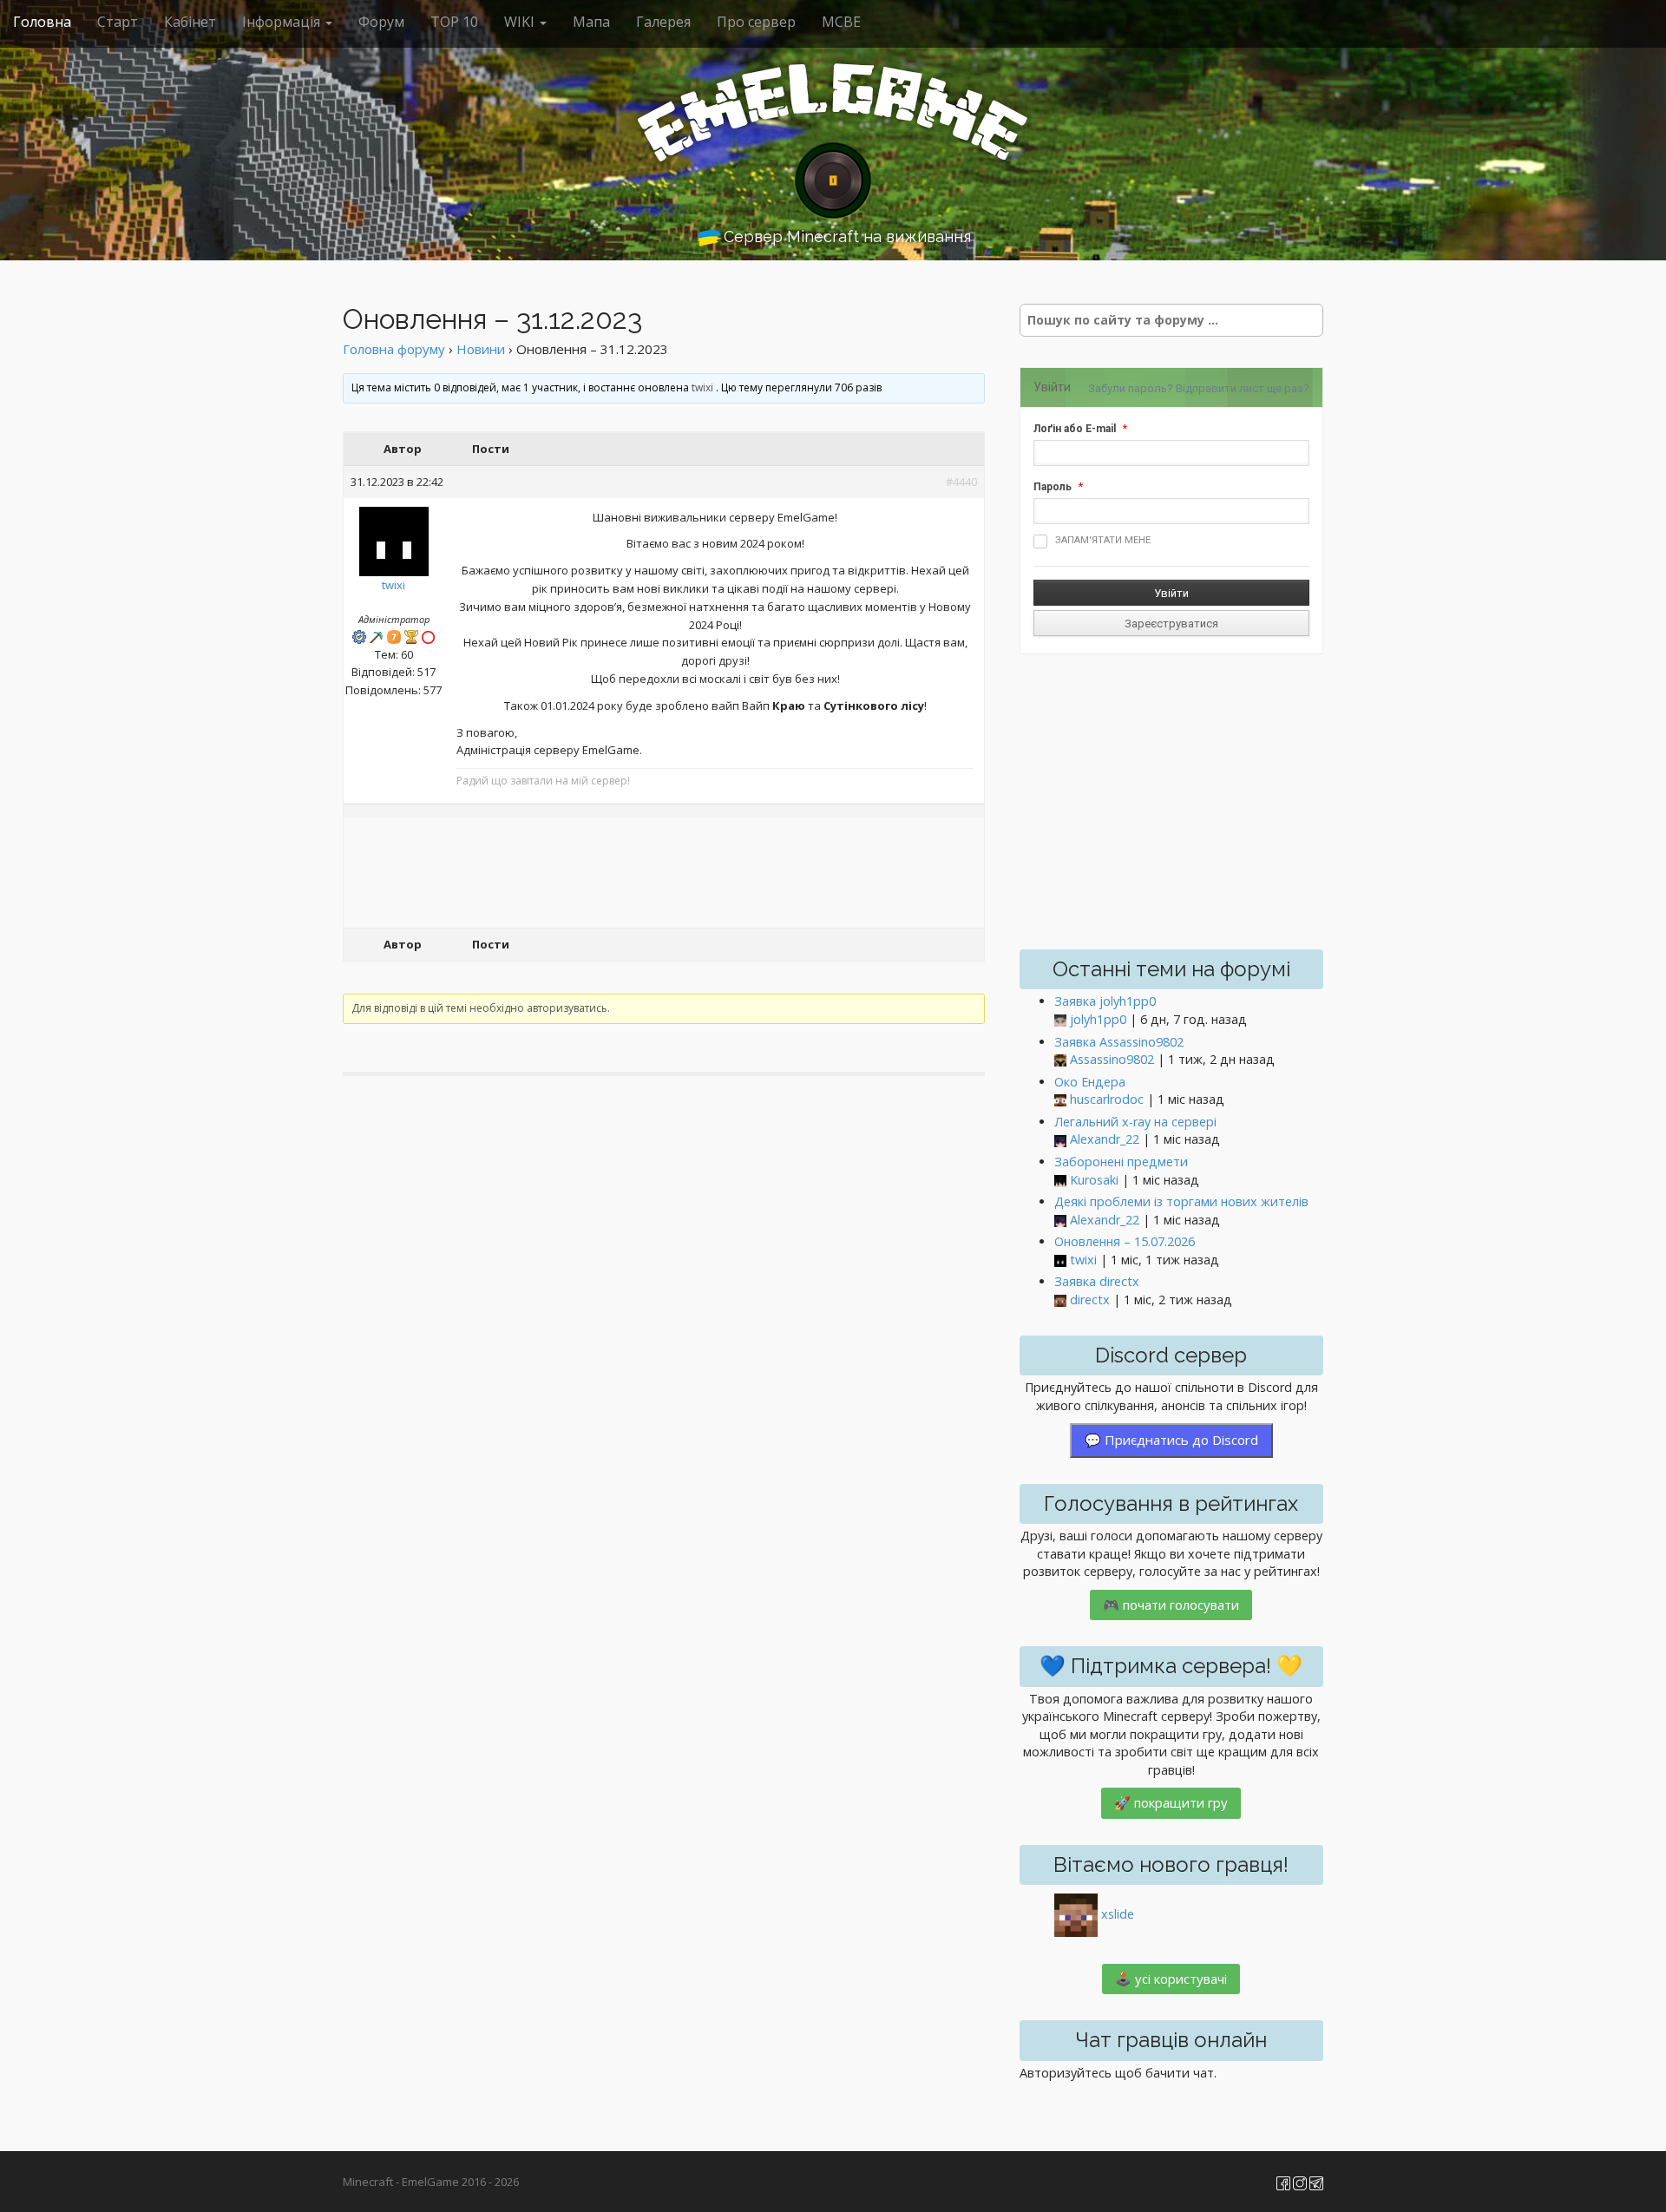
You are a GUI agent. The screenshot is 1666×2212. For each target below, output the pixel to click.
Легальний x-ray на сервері (1135, 1122)
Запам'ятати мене (1103, 540)
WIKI (521, 22)
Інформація (283, 22)
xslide (1118, 1914)
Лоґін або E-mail (1075, 429)
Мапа (591, 22)
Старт (118, 22)
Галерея (663, 22)
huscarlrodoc (1107, 1099)
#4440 (961, 482)
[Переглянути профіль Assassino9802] (1060, 1060)
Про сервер (756, 22)
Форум (381, 22)
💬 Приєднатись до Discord (1171, 1440)
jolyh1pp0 (1098, 1019)
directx (1090, 1300)
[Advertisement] (664, 875)
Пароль (1053, 487)
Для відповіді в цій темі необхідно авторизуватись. (481, 1008)
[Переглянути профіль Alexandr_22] (1060, 1140)
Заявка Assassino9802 (1119, 1042)
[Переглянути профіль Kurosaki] (1060, 1181)
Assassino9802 (1112, 1059)
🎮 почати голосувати (1171, 1605)
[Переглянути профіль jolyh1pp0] (1060, 1020)
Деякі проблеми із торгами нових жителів (1181, 1201)
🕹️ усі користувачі (1171, 1979)
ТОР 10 (454, 22)
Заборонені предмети (1121, 1162)
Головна (42, 22)
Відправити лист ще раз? (1243, 388)
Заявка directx (1097, 1281)
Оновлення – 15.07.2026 (1125, 1241)
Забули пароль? (1131, 388)
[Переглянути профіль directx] (1060, 1300)
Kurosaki (1094, 1180)
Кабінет (190, 22)
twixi (702, 387)
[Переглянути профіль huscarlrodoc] (1060, 1100)
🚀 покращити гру (1171, 1802)
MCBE (841, 22)
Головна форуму (394, 349)
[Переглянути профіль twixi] (394, 537)
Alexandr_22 (1105, 1139)
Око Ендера (1090, 1082)
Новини (481, 349)
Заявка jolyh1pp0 (1105, 1001)
